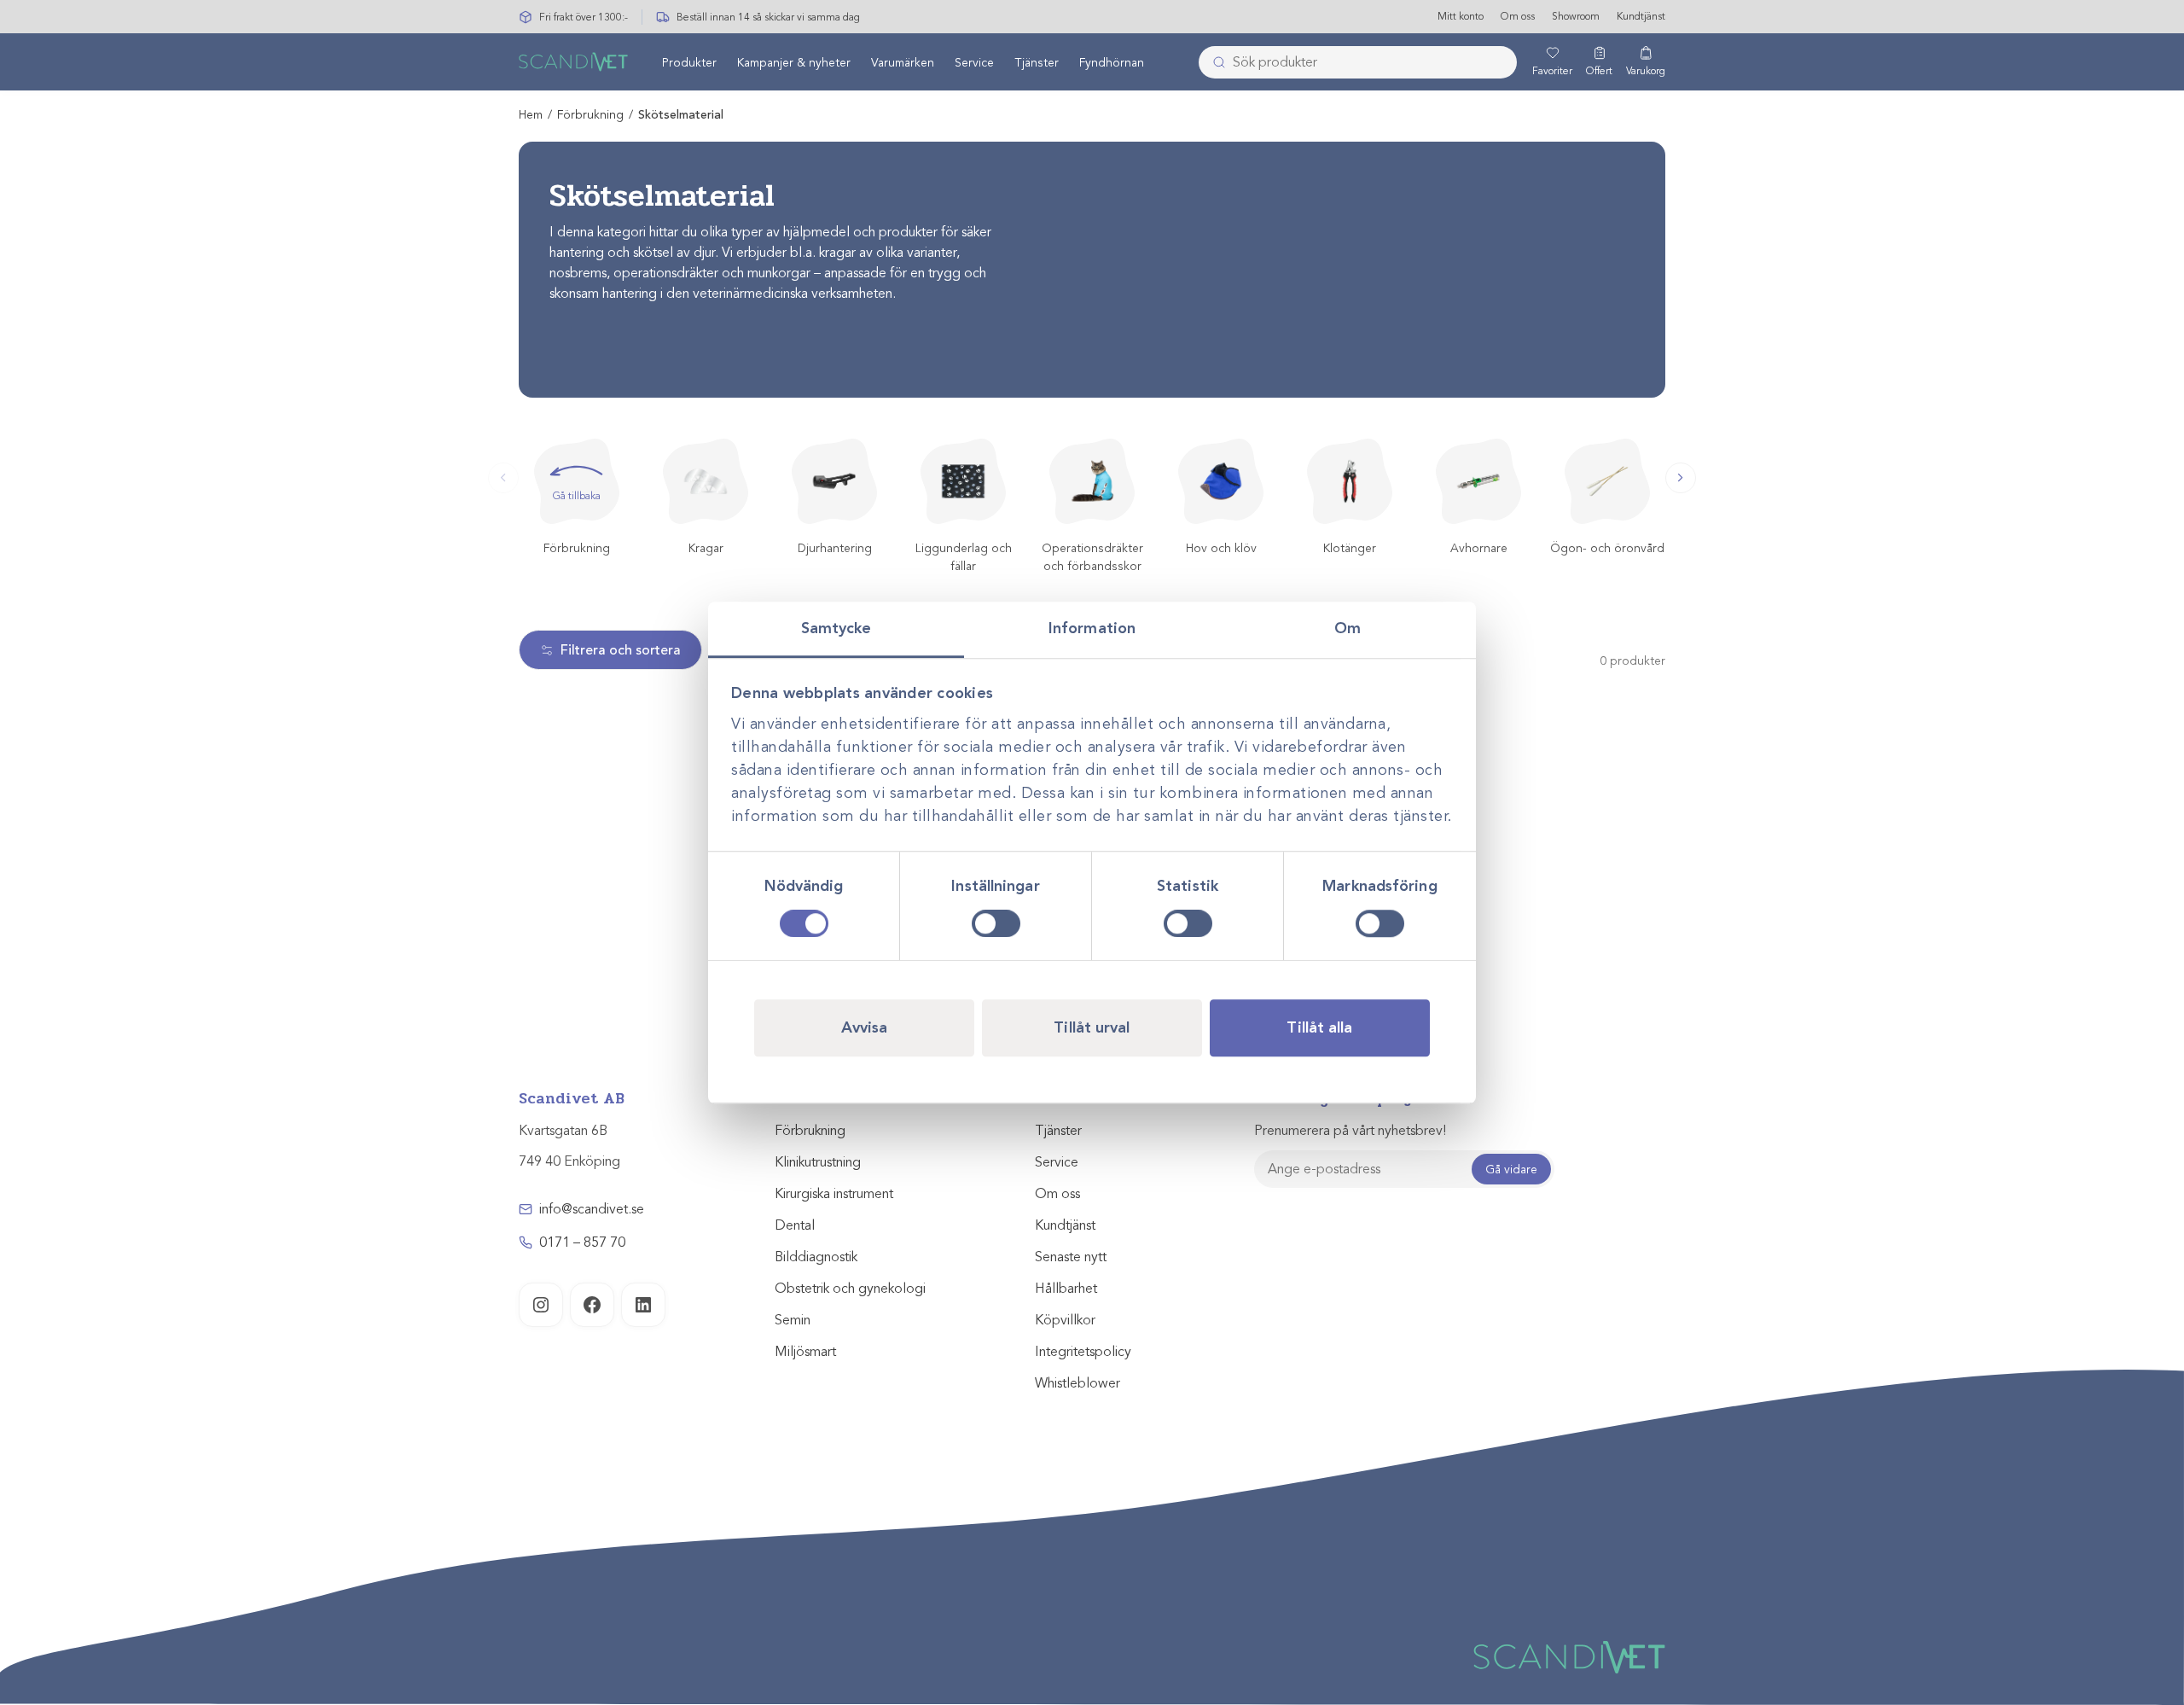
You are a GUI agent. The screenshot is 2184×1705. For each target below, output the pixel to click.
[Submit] (1214, 62)
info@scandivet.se (592, 1209)
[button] (1681, 478)
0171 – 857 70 (582, 1242)
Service (974, 63)
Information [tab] (1092, 628)
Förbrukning (590, 115)
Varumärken (903, 63)
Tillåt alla (1319, 1027)
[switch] (996, 923)
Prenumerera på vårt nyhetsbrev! (1350, 1131)
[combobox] (1358, 62)
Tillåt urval (1092, 1027)
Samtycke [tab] (836, 628)
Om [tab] (1348, 628)
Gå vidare (1511, 1170)
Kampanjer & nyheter (794, 63)
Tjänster (1037, 63)
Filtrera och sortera (621, 650)
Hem (531, 115)
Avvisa (865, 1027)
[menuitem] (689, 62)
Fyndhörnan (1112, 63)
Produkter (689, 63)
